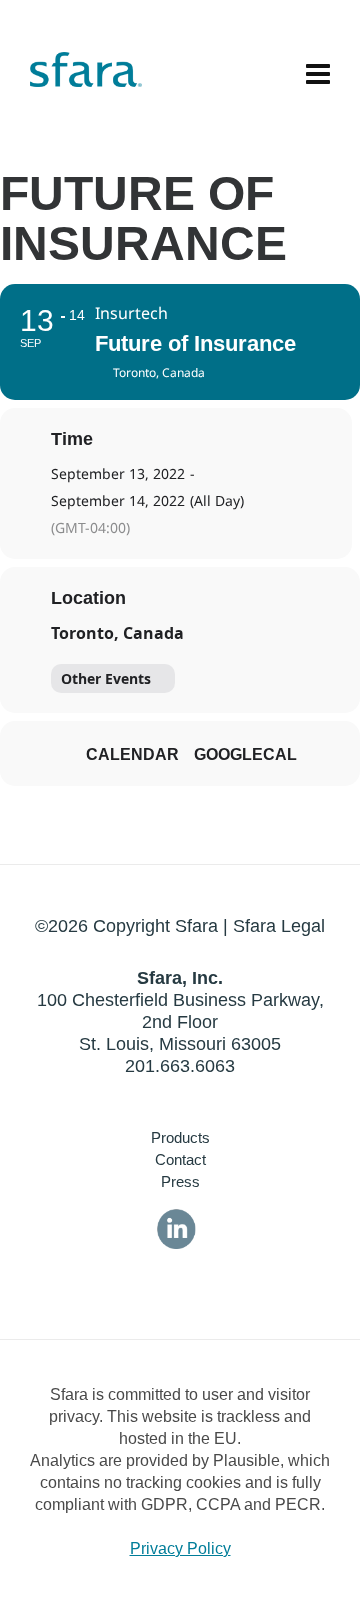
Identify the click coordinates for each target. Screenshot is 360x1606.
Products (180, 1137)
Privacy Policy (180, 1548)
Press (180, 1181)
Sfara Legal (279, 926)
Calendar (132, 754)
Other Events (106, 678)
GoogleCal (245, 754)
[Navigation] (318, 75)
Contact (180, 1159)
